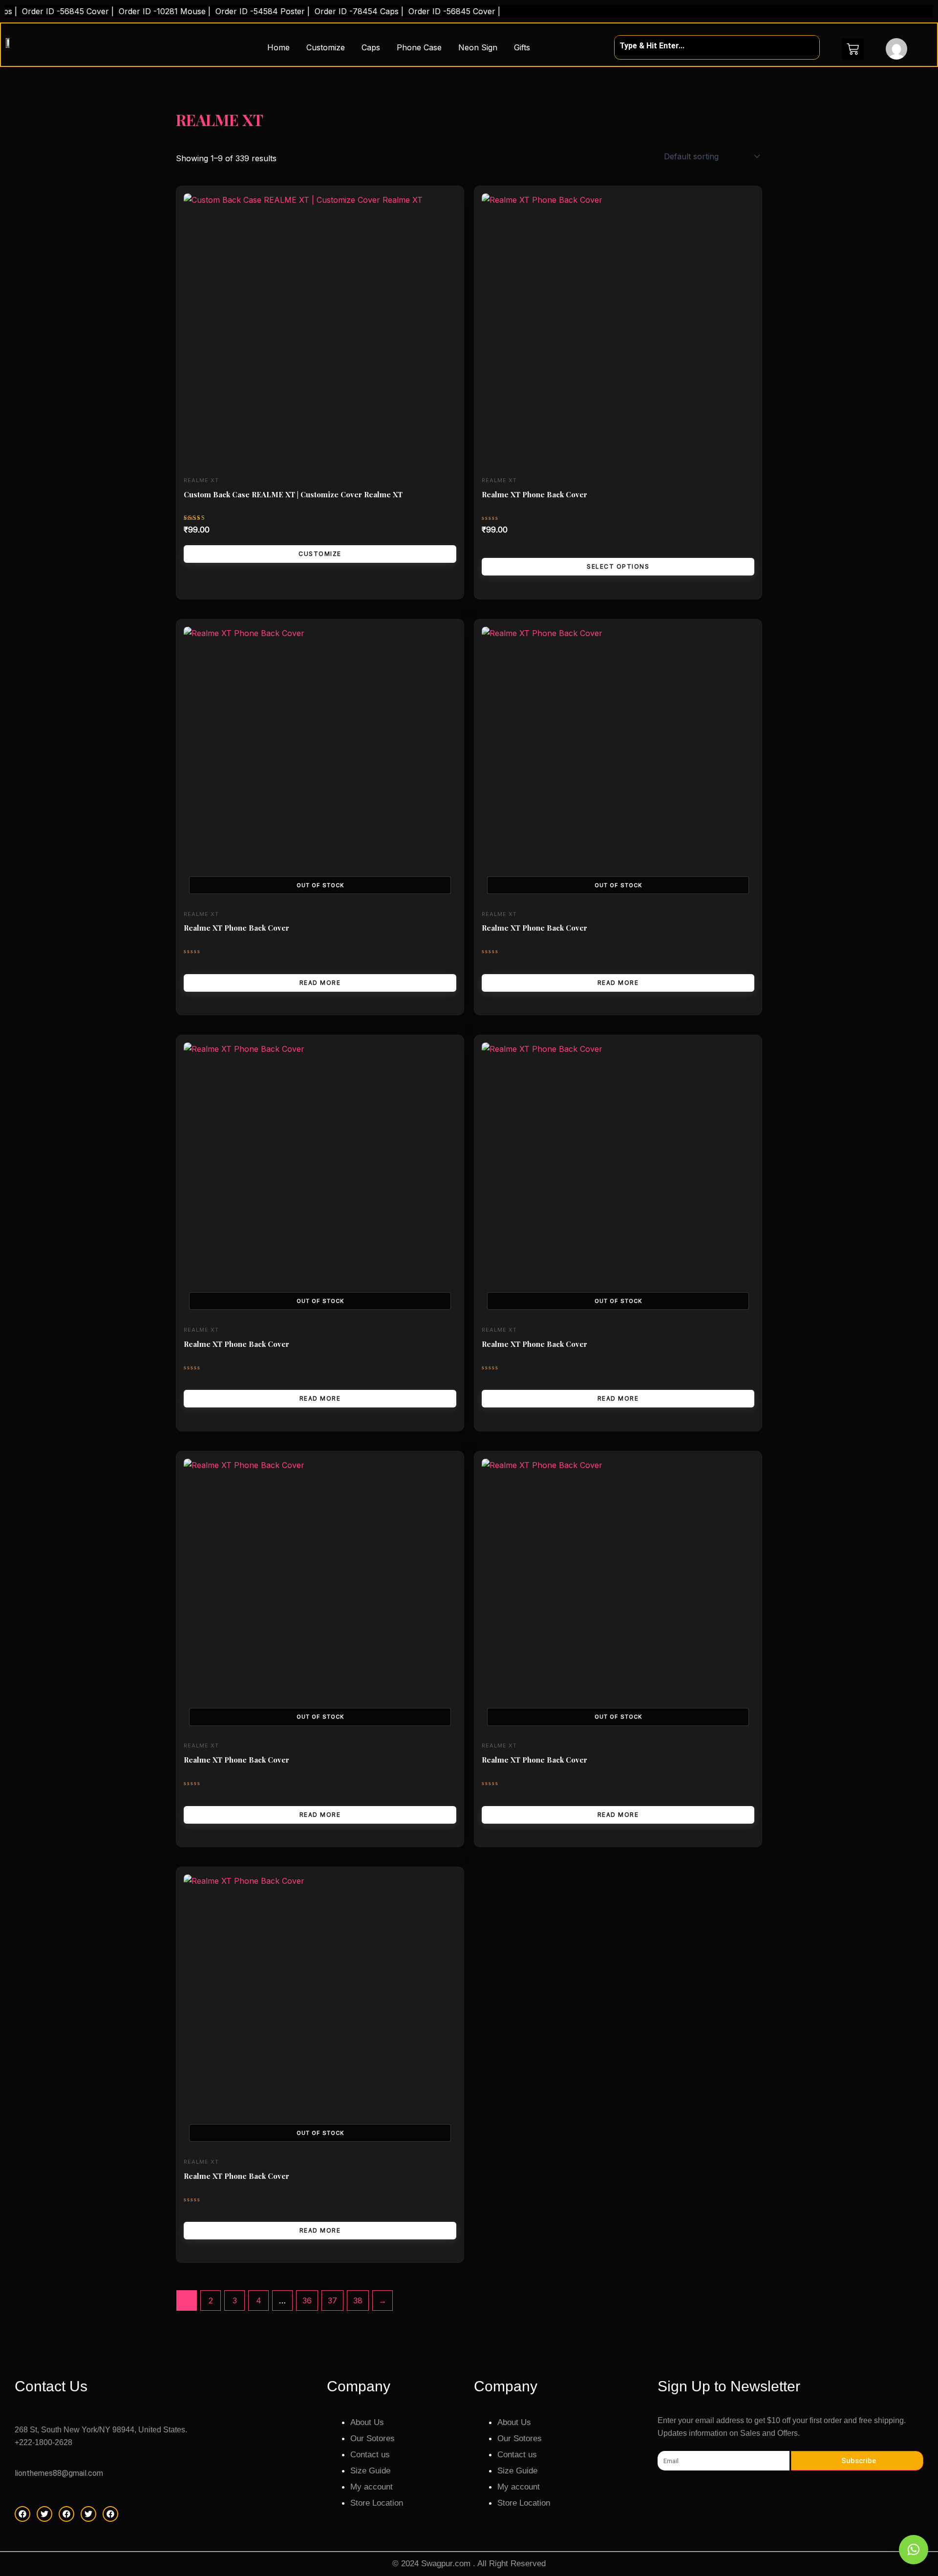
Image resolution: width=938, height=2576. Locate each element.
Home (278, 47)
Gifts (522, 47)
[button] (914, 2550)
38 (358, 2300)
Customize (326, 47)
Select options (618, 566)
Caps (371, 47)
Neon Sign (478, 47)
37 (332, 2300)
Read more (320, 983)
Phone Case (419, 47)
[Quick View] (492, 549)
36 (307, 2300)
